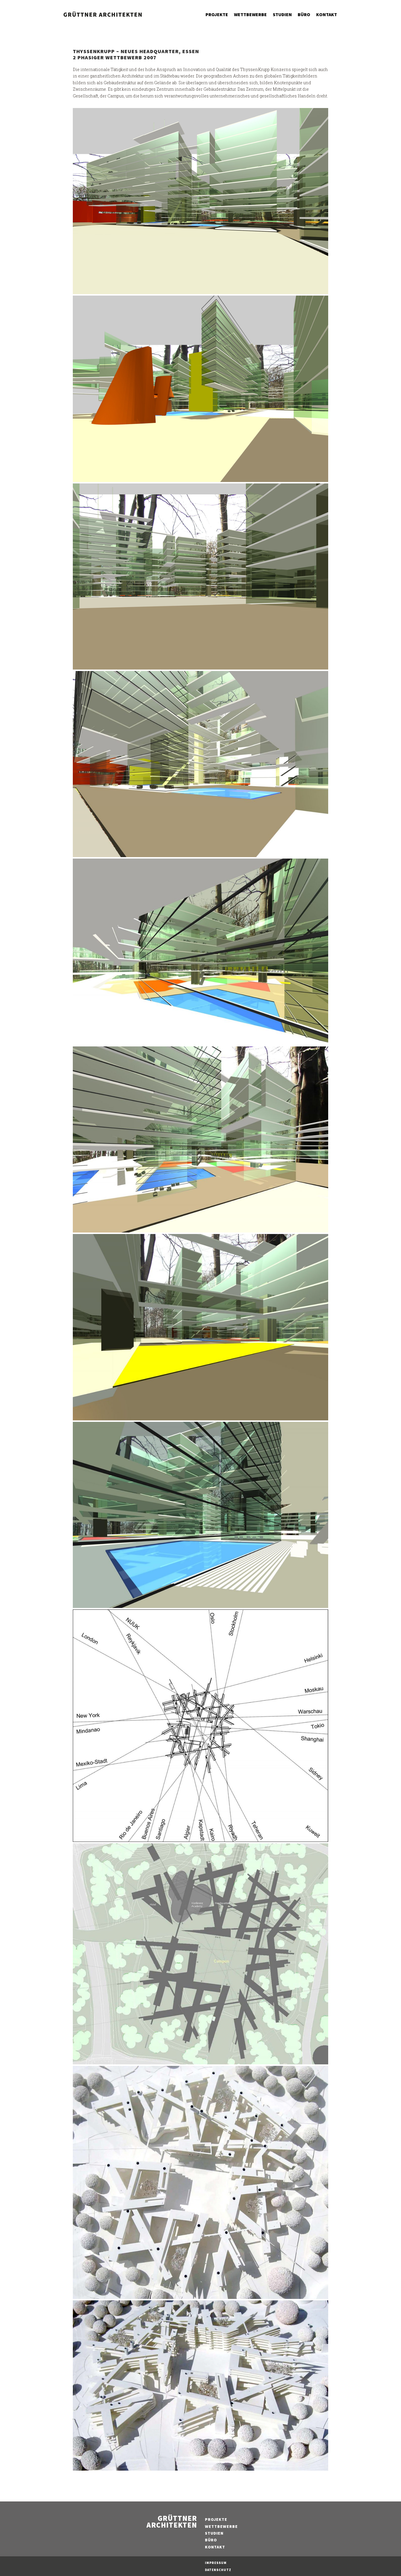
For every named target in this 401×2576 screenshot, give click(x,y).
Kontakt (327, 14)
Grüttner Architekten (172, 2522)
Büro (304, 14)
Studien (282, 14)
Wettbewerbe (250, 14)
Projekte (217, 14)
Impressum (216, 2563)
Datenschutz (218, 2570)
